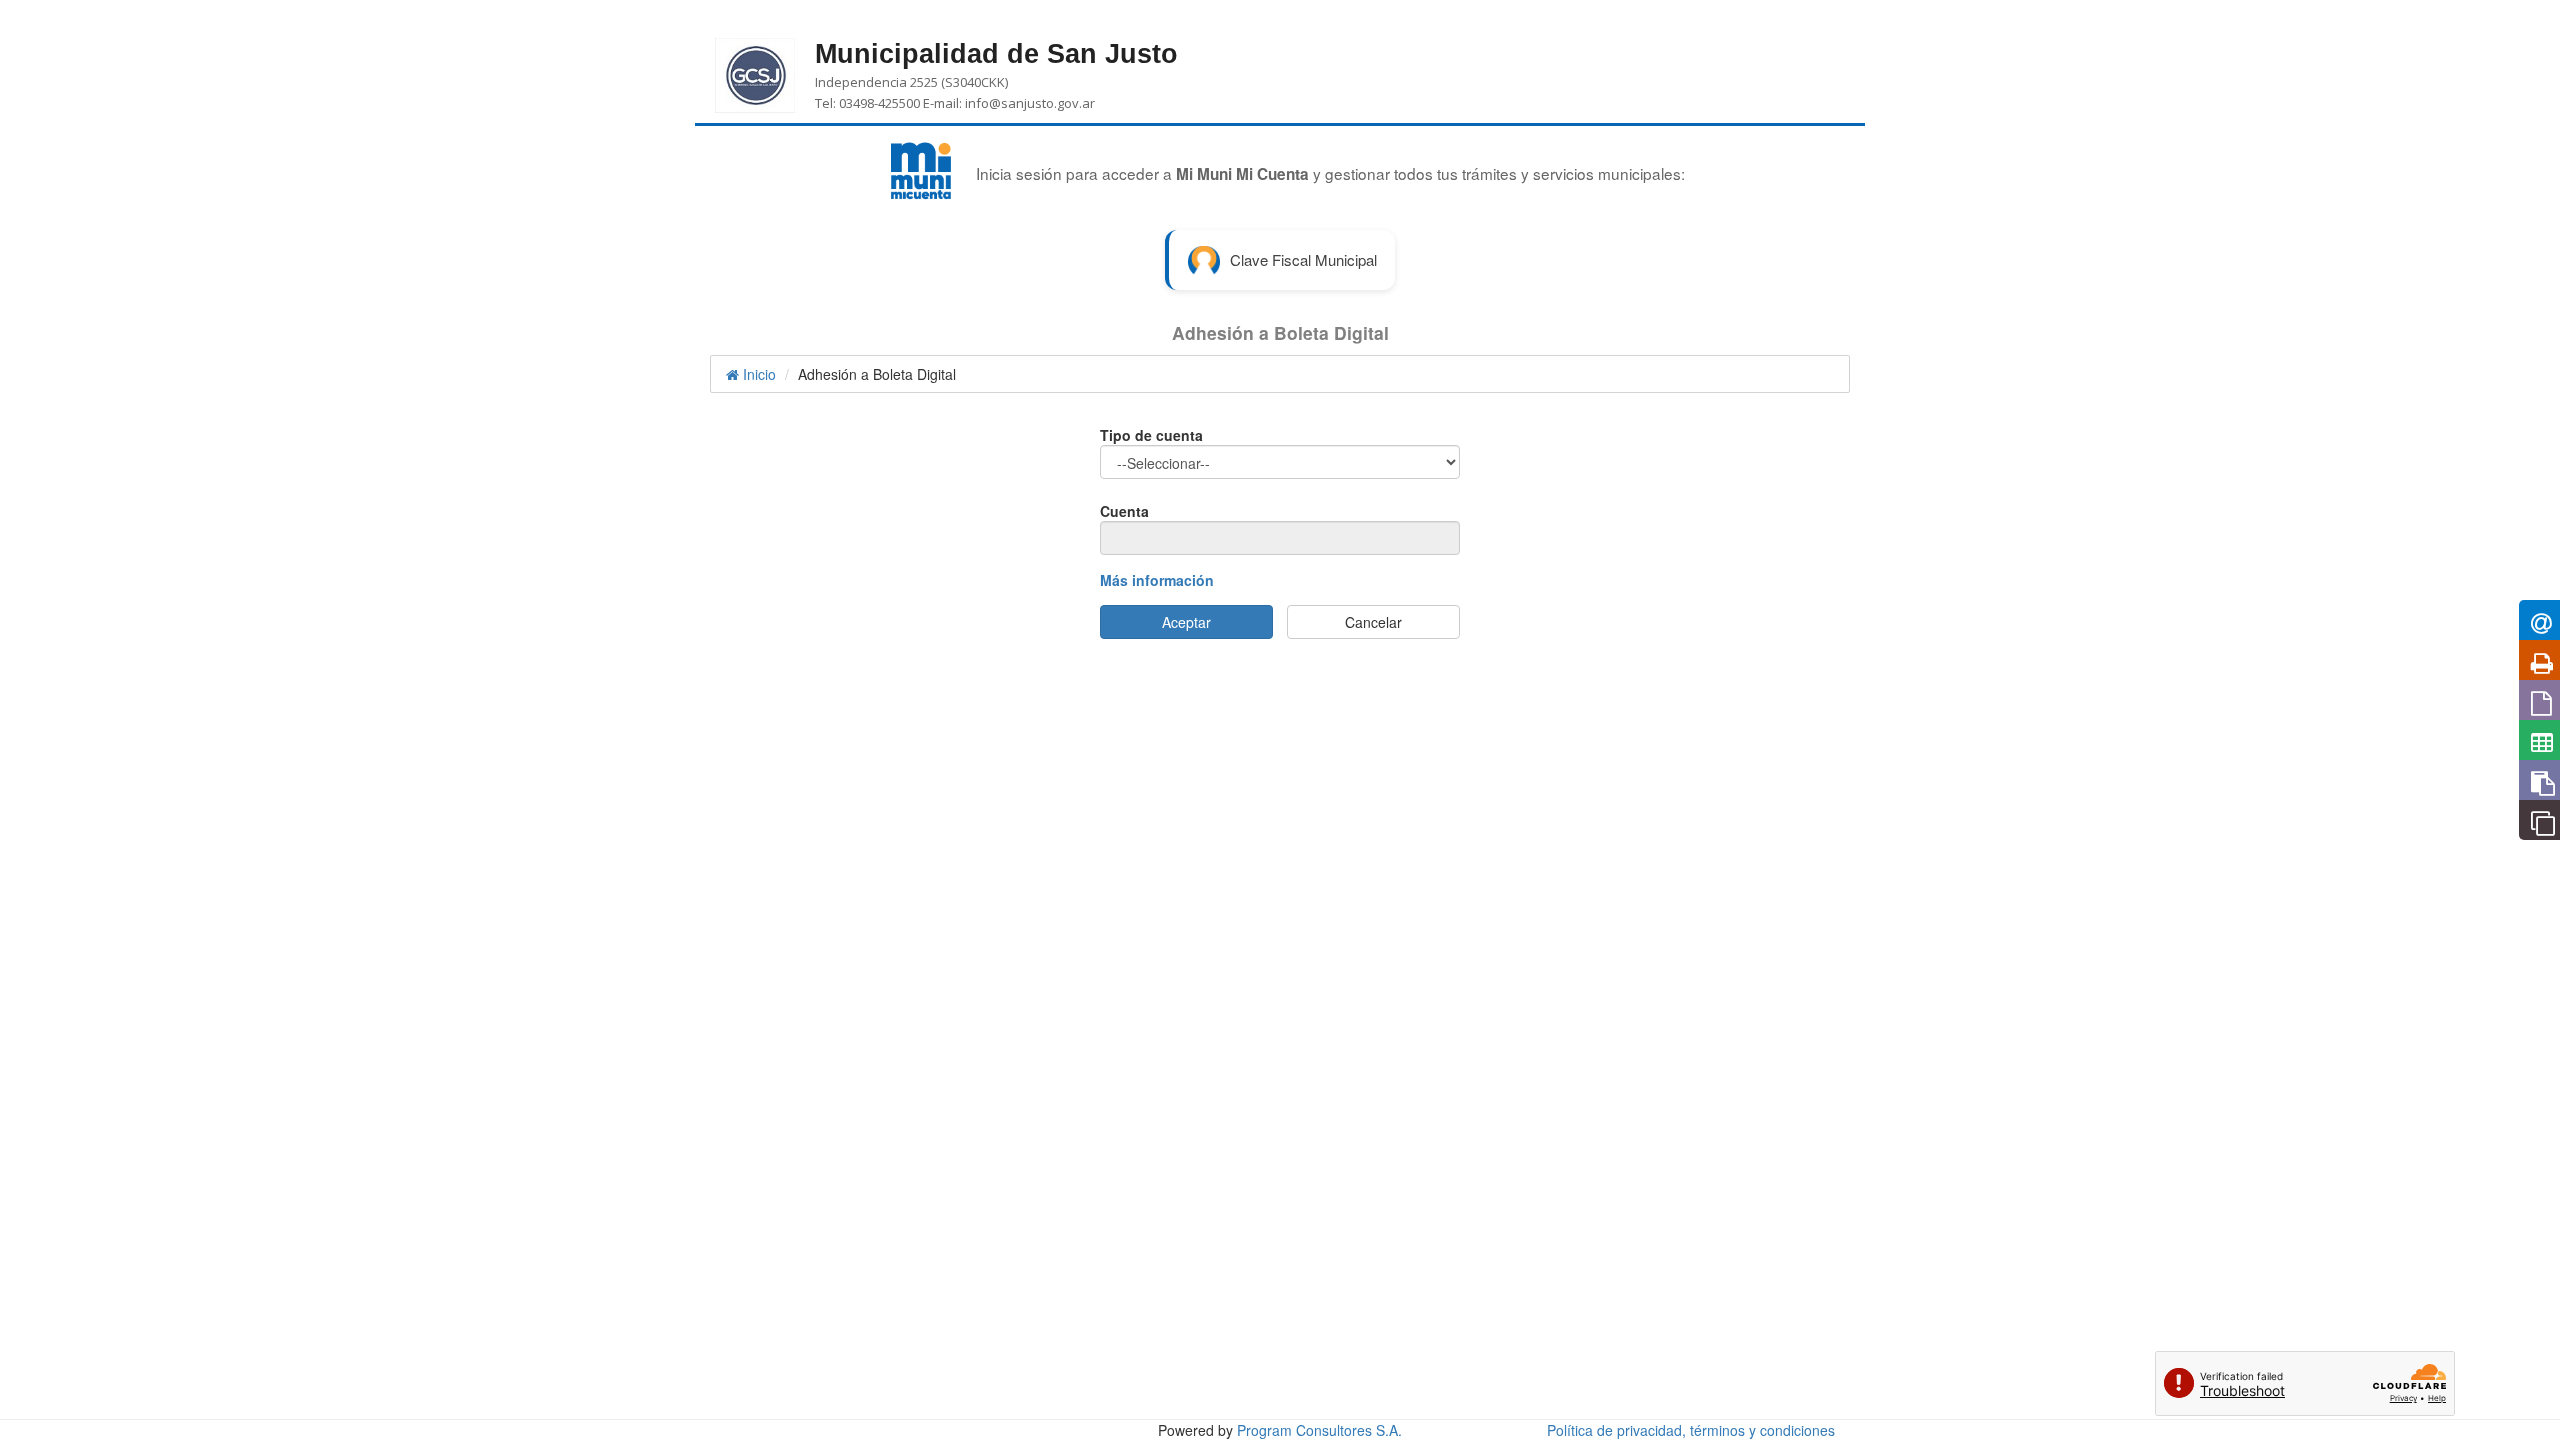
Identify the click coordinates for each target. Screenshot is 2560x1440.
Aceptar (1186, 622)
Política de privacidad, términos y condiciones (1691, 1430)
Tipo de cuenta (1151, 435)
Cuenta (1124, 511)
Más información (1157, 580)
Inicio (757, 374)
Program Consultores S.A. (1319, 1430)
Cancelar (1373, 622)
